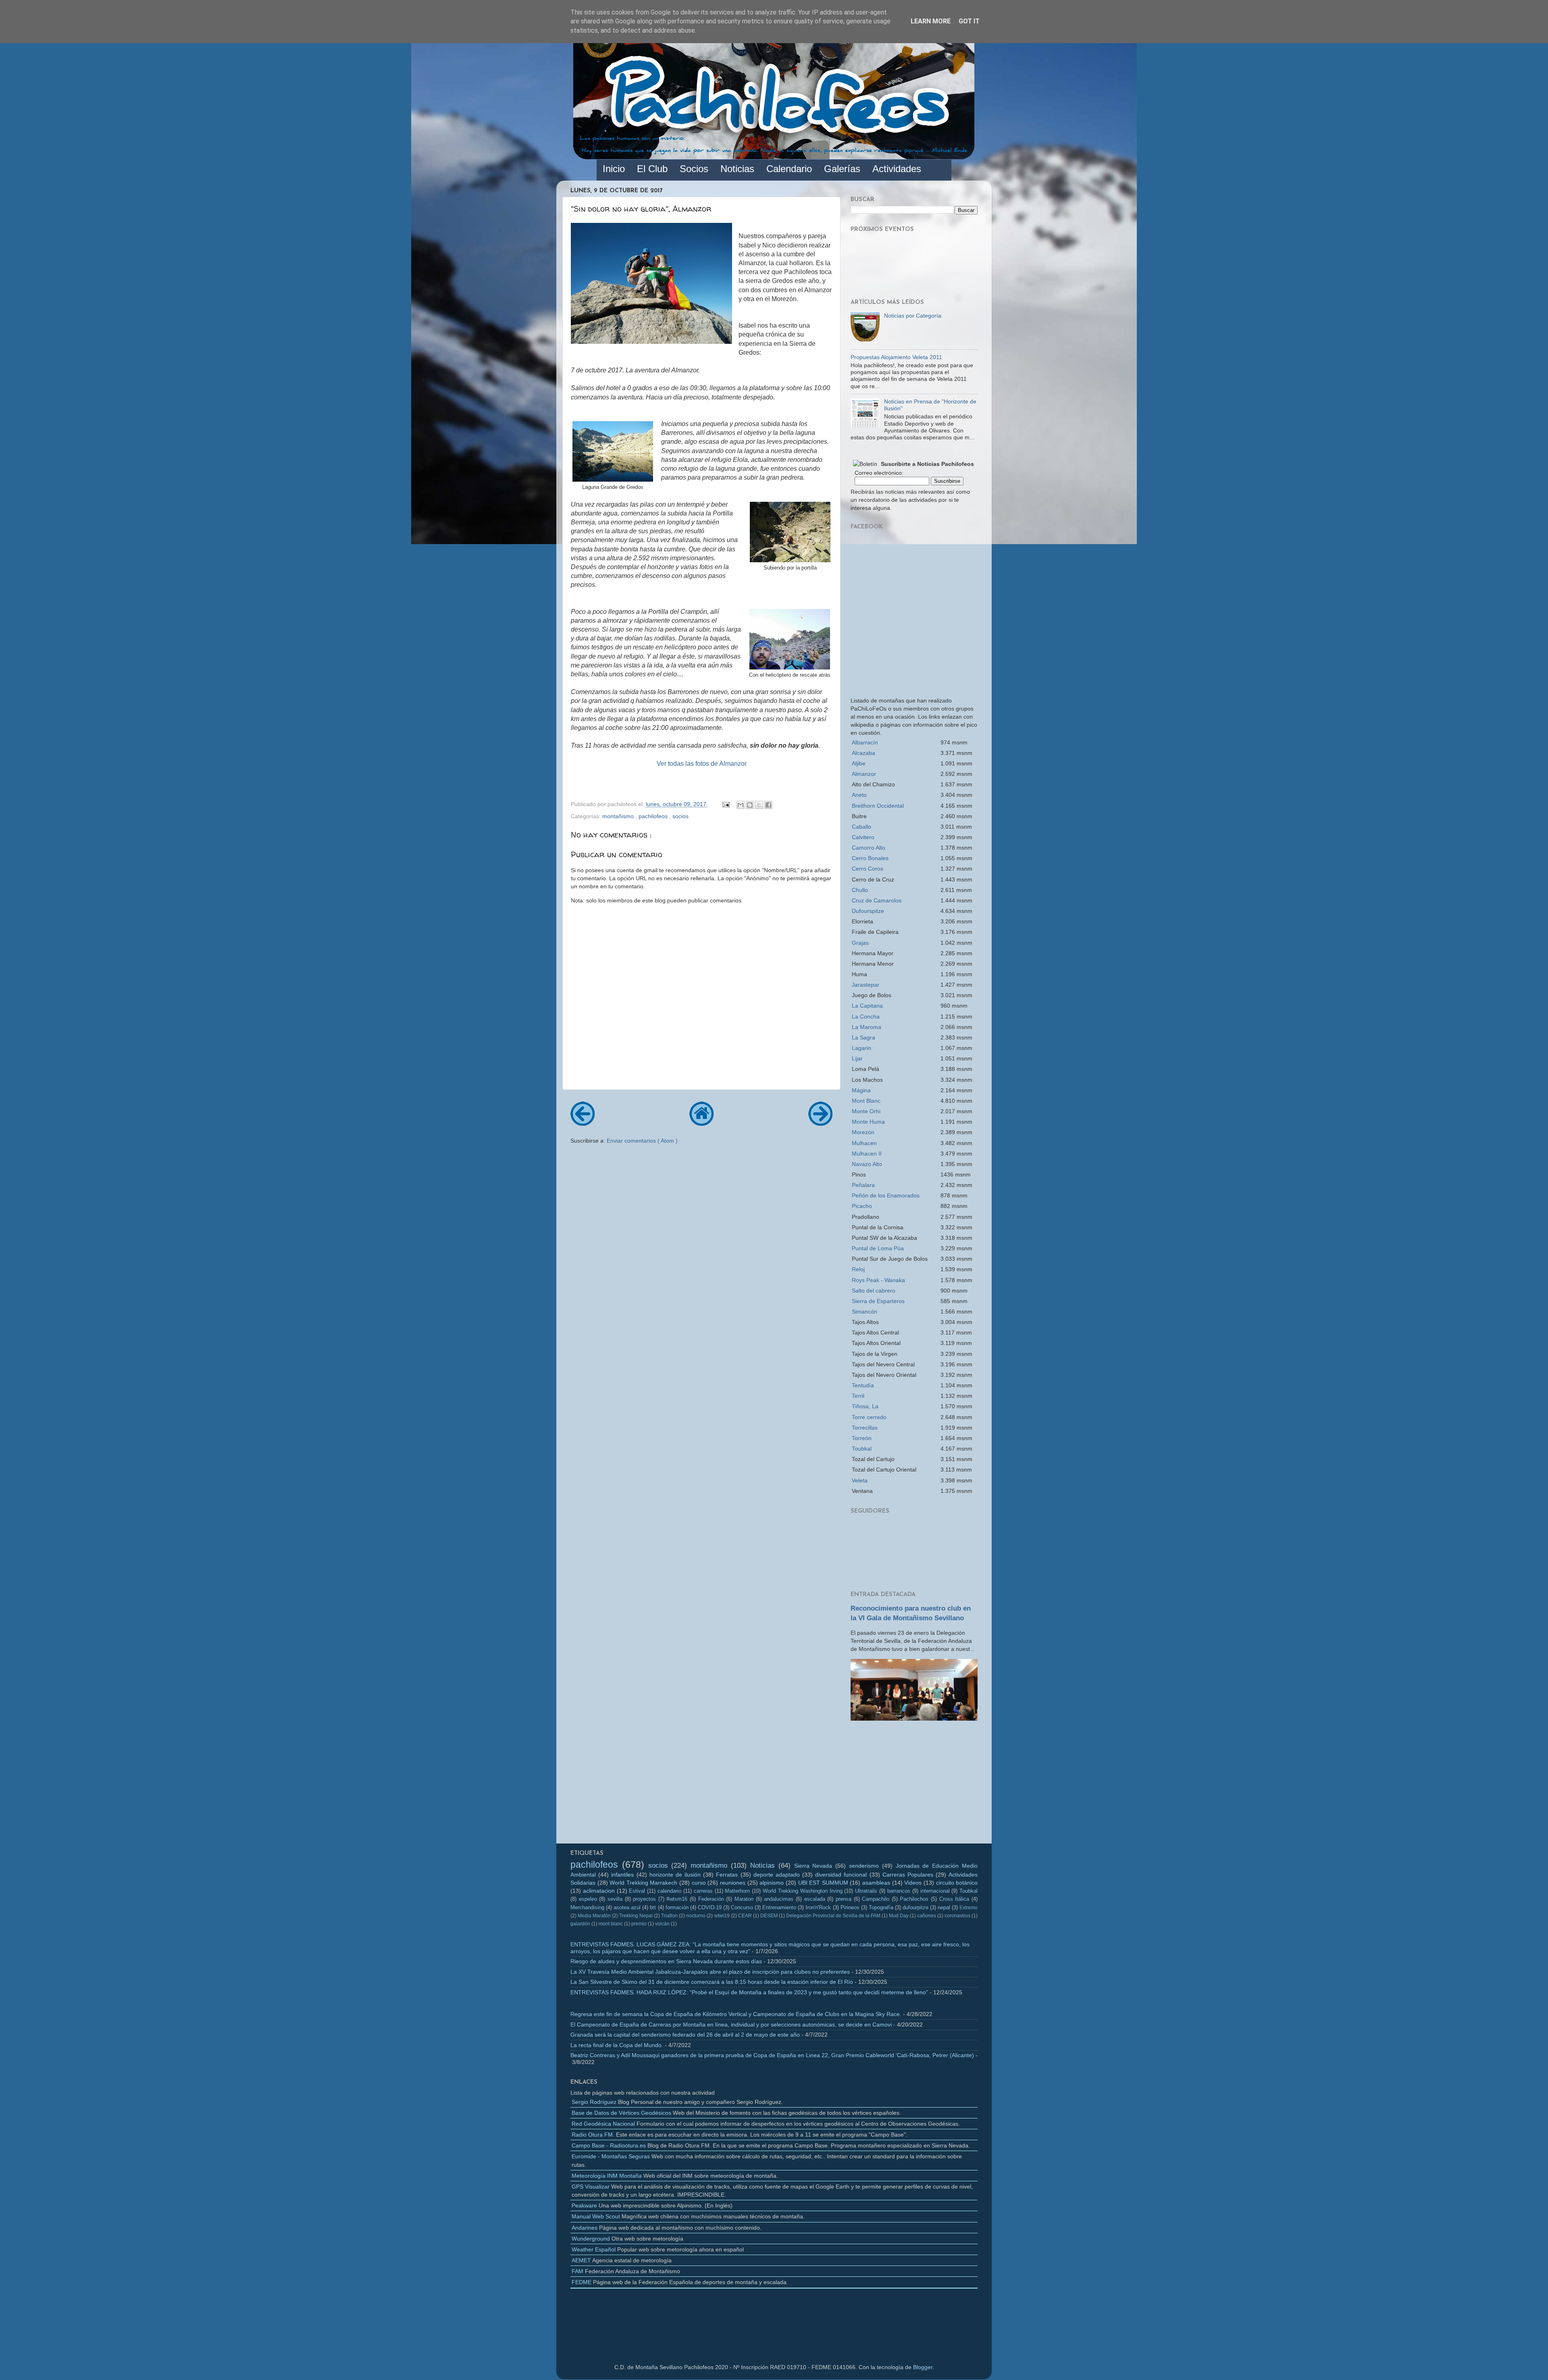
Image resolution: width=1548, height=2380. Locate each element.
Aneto (859, 795)
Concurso (742, 1907)
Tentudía (863, 1385)
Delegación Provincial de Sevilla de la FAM (833, 1916)
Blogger (923, 2367)
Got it (969, 21)
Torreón (862, 1438)
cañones (927, 1916)
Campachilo (876, 1899)
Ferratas (727, 1875)
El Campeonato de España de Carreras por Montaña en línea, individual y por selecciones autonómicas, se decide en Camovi (731, 2025)
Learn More (931, 21)
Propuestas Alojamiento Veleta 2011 (896, 357)
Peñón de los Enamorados (886, 1195)
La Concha (866, 1016)
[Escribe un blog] (750, 805)
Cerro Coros (868, 869)
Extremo (969, 1908)
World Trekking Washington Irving (802, 1891)
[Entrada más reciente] (583, 1123)
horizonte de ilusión (675, 1875)
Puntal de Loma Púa (878, 1248)
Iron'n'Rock (818, 1907)
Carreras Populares (908, 1875)
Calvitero (863, 837)
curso (699, 1883)
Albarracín (865, 742)
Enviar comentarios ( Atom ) (642, 1141)
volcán (662, 1924)
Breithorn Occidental (878, 806)
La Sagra (863, 1037)
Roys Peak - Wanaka (878, 1280)
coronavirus (957, 1916)
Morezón (863, 1132)
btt (653, 1907)
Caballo (861, 827)
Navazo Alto (867, 1164)
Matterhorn (737, 1891)
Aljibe (859, 763)
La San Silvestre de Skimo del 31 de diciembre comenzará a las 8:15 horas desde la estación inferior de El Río (712, 1982)
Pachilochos (914, 1899)
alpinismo (772, 1883)
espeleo (588, 1899)
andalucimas (779, 1899)
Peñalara (863, 1185)
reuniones (733, 1883)
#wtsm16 (677, 1899)
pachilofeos (654, 816)
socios (680, 816)
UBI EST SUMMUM (823, 1883)
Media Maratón (594, 1916)
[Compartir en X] (759, 805)
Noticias (763, 1865)
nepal (944, 1907)
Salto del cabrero (874, 1291)
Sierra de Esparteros (878, 1301)
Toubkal (862, 1449)
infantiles (622, 1875)
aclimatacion (599, 1891)
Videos (913, 1883)
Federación (711, 1899)
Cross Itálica (954, 1899)
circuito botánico (957, 1883)
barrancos (899, 1891)
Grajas (860, 943)
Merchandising (587, 1907)
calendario (669, 1891)
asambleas (876, 1883)
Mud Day (899, 1916)
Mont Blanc (866, 1101)
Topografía (881, 1907)
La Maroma (867, 1027)
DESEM (769, 1916)
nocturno (696, 1916)
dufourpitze (915, 1907)
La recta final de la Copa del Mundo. (617, 2045)
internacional (935, 1891)
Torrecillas (865, 1428)
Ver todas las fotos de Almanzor (702, 764)
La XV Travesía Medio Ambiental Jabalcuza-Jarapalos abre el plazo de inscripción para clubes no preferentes (710, 1972)
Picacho (862, 1206)
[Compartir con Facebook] (768, 805)
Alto (869, 848)
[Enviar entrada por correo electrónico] (725, 804)
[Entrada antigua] (820, 1123)
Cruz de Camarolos (877, 900)
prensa (844, 1899)
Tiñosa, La (865, 1406)
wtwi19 (722, 1916)
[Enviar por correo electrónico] (741, 805)
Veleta (860, 1480)
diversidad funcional (841, 1875)
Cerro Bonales (870, 858)
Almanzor (864, 774)
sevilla (615, 1899)
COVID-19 (710, 1907)
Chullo (860, 890)
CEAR (745, 1916)
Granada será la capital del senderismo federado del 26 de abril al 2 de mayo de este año (685, 2035)
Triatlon (669, 1916)
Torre (869, 1417)
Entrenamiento (779, 1907)
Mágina (861, 1090)
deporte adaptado (777, 1875)
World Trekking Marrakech (643, 1883)
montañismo (619, 816)
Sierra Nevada (813, 1866)
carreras (703, 1891)
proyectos (644, 1899)
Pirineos (850, 1907)
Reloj (858, 1269)
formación (677, 1907)
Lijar (857, 1058)
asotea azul (627, 1907)
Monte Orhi (866, 1111)
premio (639, 1924)
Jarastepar (866, 985)
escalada (815, 1899)
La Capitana (867, 1006)
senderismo (864, 1866)
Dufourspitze (868, 911)
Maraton (744, 1899)
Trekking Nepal (636, 1916)
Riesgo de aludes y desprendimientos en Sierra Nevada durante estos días (666, 1961)
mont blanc (611, 1924)
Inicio (614, 169)
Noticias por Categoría (913, 316)
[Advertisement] (914, 1785)
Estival (637, 1891)
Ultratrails (866, 1891)
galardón (580, 1924)
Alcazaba (863, 753)
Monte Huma (868, 1122)
